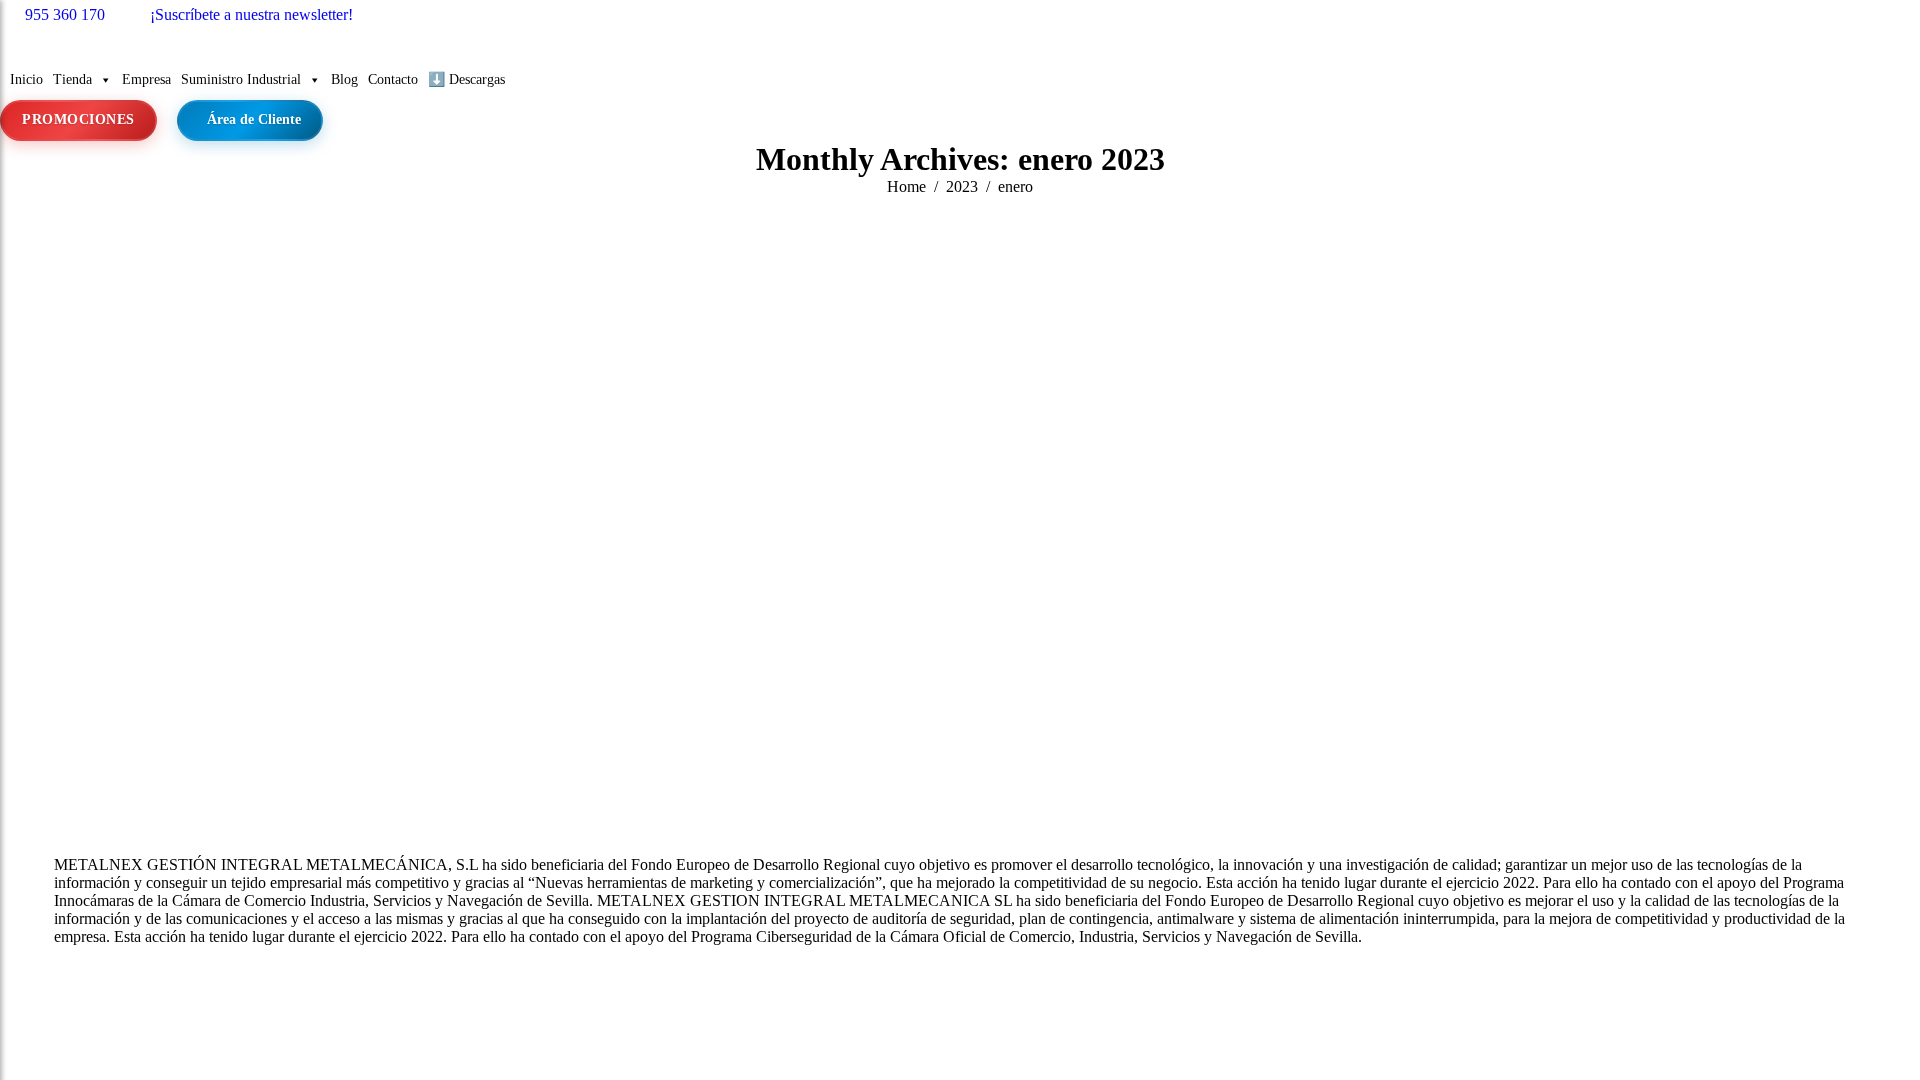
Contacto (393, 79)
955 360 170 (65, 14)
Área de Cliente (254, 119)
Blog (344, 79)
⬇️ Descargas (466, 79)
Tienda (72, 79)
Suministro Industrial (241, 79)
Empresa (146, 79)
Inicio (26, 79)
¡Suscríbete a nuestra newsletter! (251, 14)
